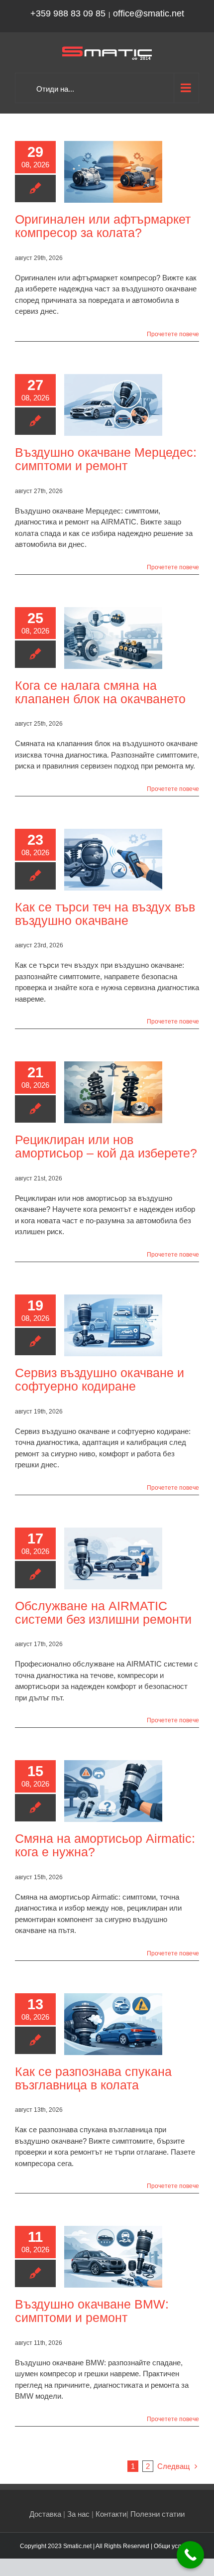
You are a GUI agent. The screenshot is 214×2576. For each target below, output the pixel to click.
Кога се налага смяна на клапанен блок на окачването (100, 692)
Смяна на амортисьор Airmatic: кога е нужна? (105, 1845)
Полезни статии (158, 2514)
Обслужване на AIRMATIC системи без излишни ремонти (103, 1612)
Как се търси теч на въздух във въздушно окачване (105, 914)
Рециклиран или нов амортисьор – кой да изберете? (106, 1146)
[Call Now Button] (190, 2555)
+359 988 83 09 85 (68, 13)
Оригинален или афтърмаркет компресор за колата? (103, 226)
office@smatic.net (149, 13)
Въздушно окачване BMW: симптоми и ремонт (92, 2311)
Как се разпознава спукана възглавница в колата (93, 2078)
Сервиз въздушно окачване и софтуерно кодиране (100, 1379)
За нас (78, 2514)
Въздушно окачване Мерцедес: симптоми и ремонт (106, 459)
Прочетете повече (173, 334)
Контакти (111, 2514)
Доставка (45, 2514)
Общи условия (174, 2546)
